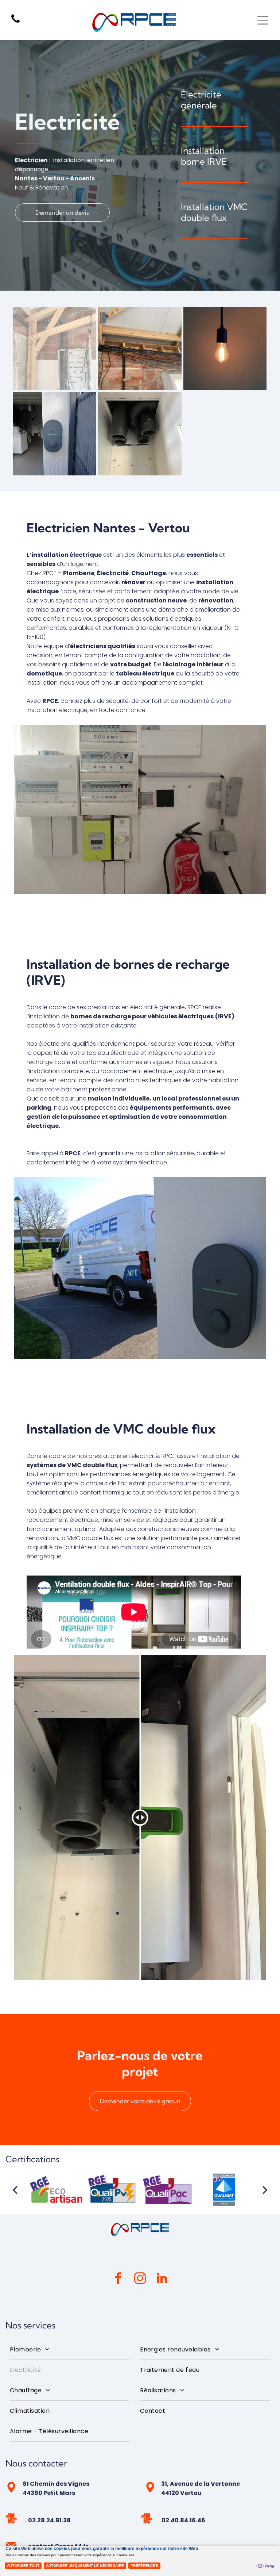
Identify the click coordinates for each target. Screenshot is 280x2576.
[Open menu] (263, 20)
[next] (265, 2190)
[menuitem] (69, 2350)
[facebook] (118, 2279)
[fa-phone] (15, 22)
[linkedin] (162, 2279)
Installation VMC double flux (214, 212)
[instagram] (140, 2279)
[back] (15, 2190)
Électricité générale (201, 100)
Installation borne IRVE (204, 156)
